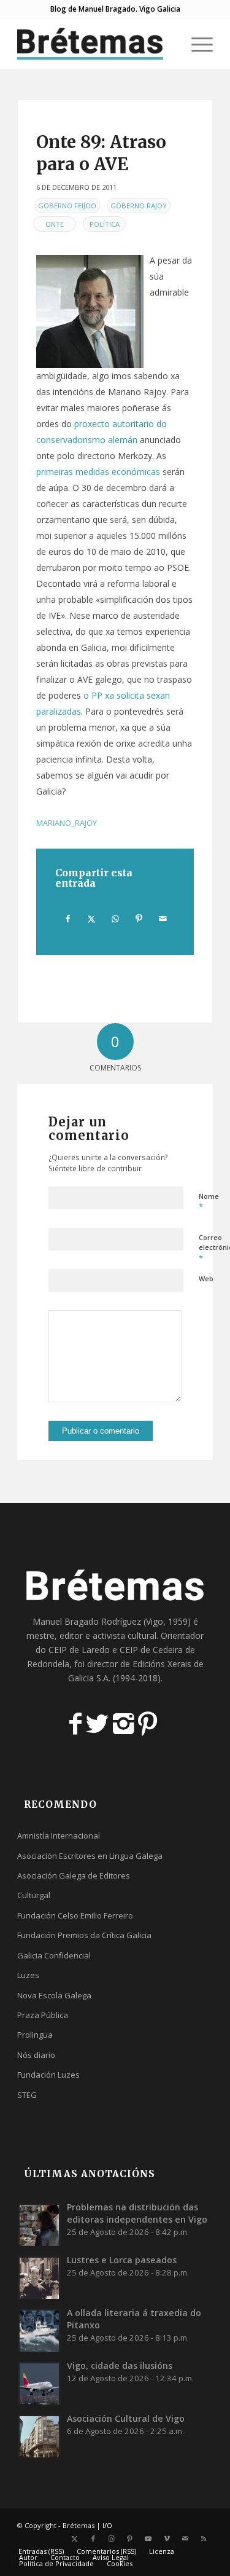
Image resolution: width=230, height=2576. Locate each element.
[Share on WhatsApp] (115, 919)
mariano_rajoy (67, 823)
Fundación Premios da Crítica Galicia (84, 1935)
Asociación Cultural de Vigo (126, 2418)
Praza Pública (43, 2015)
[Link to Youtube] (148, 2539)
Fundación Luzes (48, 2075)
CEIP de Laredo (79, 1650)
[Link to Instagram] (112, 2539)
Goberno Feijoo (67, 206)
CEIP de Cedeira (151, 1650)
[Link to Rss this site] (204, 2539)
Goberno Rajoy (139, 206)
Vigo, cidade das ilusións (120, 2366)
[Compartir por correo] (163, 919)
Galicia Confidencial (54, 1955)
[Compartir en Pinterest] (139, 919)
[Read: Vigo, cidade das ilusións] (39, 2383)
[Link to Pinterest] (130, 2539)
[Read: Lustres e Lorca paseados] (39, 2277)
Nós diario (36, 2055)
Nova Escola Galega (54, 1995)
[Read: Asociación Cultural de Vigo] (39, 2436)
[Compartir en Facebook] (68, 919)
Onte (55, 224)
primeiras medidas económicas (98, 472)
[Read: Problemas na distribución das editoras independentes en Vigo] (39, 2225)
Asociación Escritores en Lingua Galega (90, 1856)
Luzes (28, 1975)
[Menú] (196, 44)
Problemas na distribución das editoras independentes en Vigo (137, 2213)
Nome (209, 1202)
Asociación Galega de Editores (74, 1875)
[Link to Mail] (185, 2539)
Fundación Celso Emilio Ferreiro (75, 1915)
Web (206, 1278)
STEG (27, 2095)
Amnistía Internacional (59, 1836)
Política (105, 224)
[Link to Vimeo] (167, 2539)
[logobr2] (95, 44)
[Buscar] (167, 44)
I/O (107, 2525)
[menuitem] (167, 44)
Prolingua (35, 2035)
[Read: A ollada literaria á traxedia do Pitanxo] (39, 2330)
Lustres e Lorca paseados (122, 2260)
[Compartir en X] (92, 919)
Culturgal (34, 1895)
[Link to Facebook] (93, 2539)
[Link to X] (75, 2539)
